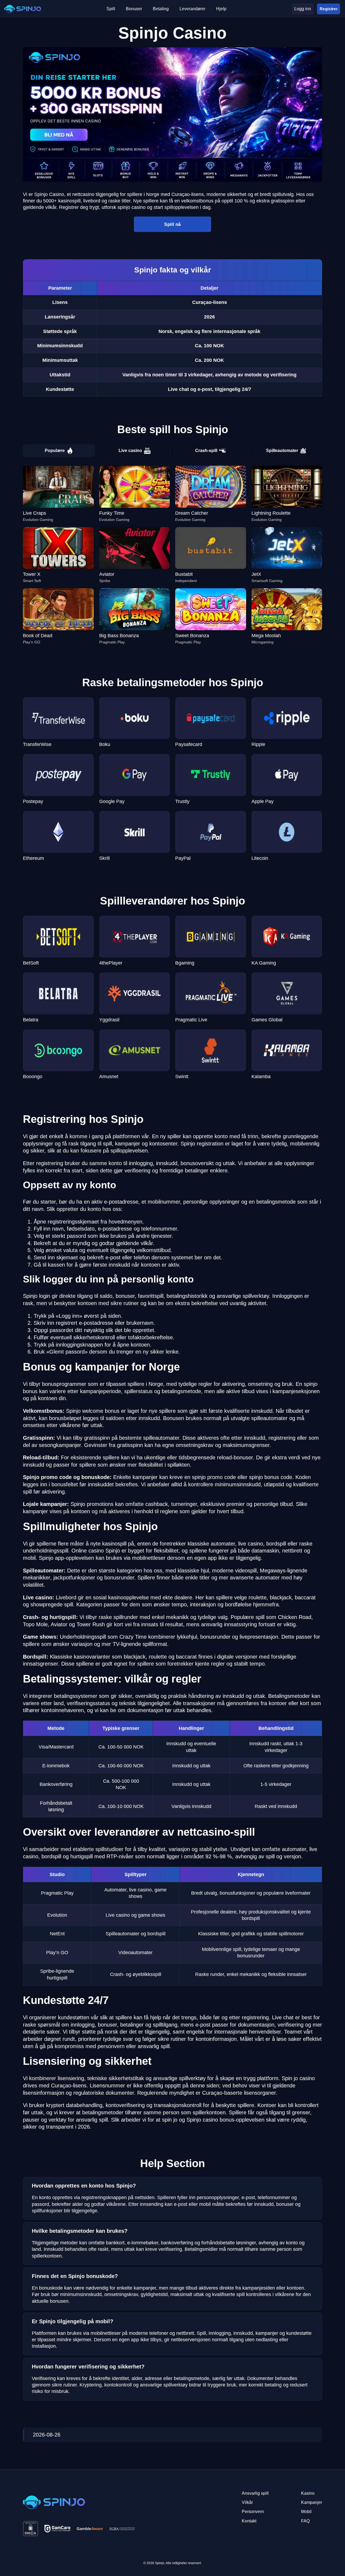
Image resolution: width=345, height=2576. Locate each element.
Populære (55, 451)
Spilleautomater (282, 451)
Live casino (130, 451)
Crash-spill (206, 451)
